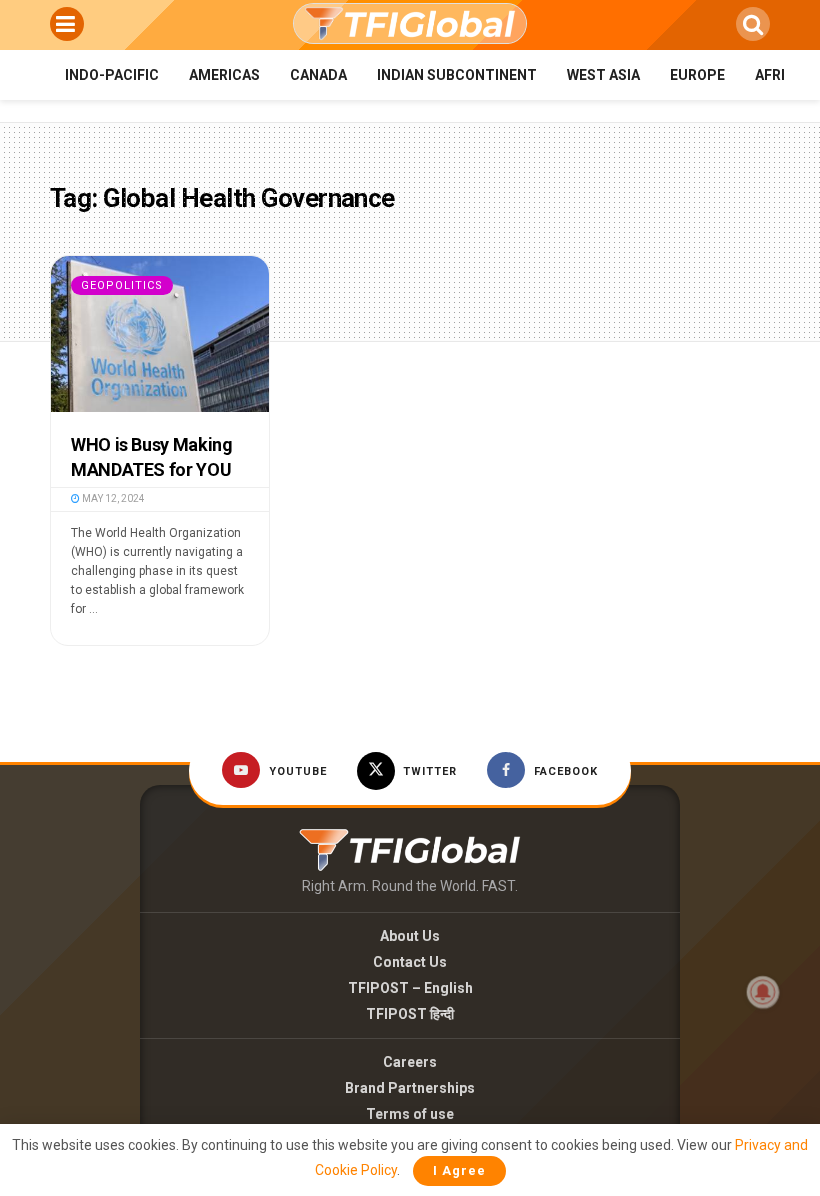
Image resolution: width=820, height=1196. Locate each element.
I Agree (459, 1170)
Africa (779, 75)
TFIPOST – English (410, 988)
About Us (410, 936)
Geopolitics (122, 285)
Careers (410, 1062)
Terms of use (410, 1114)
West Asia (603, 75)
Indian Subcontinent (457, 75)
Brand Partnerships (410, 1088)
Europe (697, 75)
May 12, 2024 (112, 498)
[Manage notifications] (763, 992)
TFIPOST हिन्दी (410, 1014)
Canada (318, 75)
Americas (224, 75)
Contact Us (410, 962)
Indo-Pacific (112, 75)
